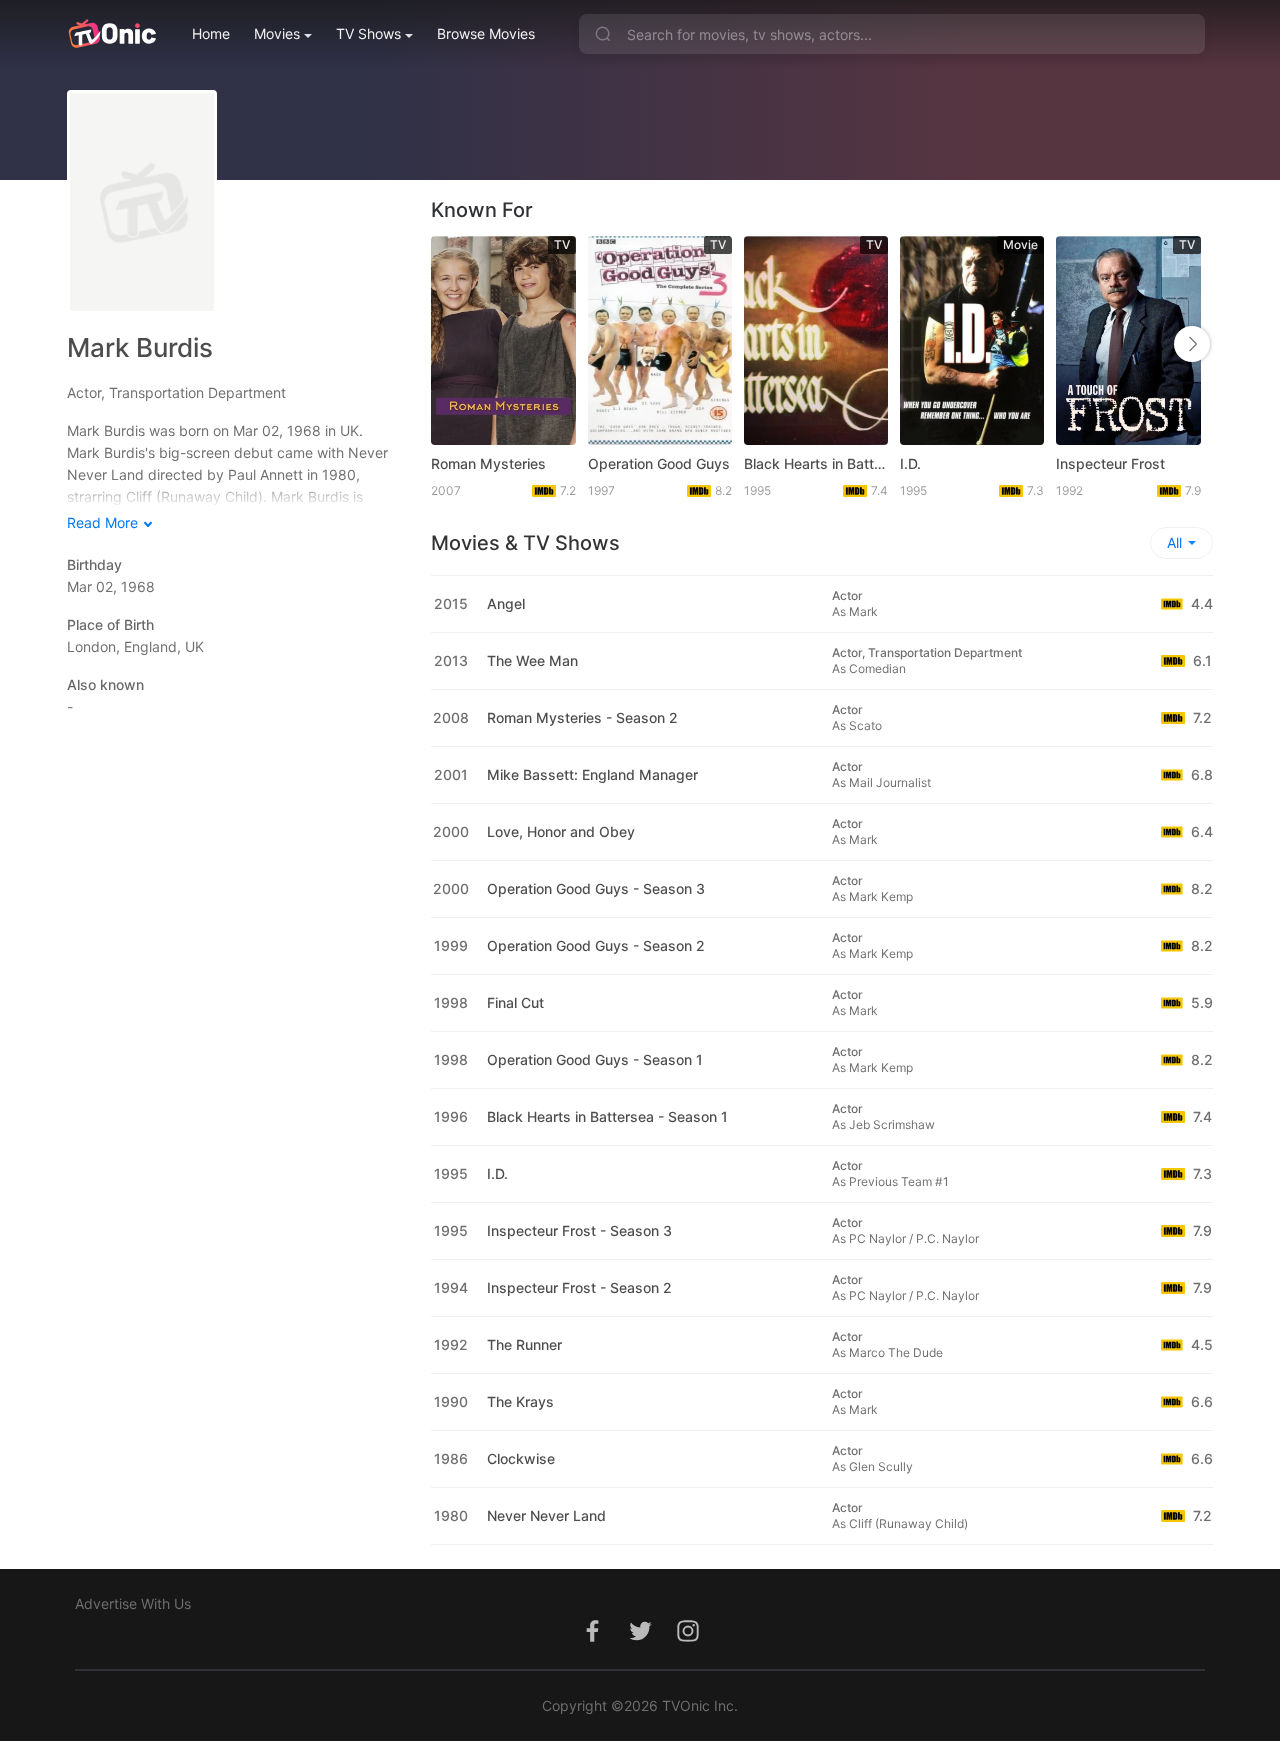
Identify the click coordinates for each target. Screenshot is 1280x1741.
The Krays (520, 1401)
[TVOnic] (111, 34)
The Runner (524, 1344)
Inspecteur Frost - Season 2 (579, 1287)
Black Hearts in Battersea (816, 463)
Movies (277, 33)
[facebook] (592, 1641)
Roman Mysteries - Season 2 (582, 717)
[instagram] (688, 1641)
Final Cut (515, 1002)
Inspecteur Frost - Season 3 (579, 1230)
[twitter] (640, 1641)
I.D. (910, 463)
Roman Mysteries (488, 463)
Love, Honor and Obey (561, 831)
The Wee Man (532, 660)
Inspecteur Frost (1110, 463)
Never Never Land (546, 1515)
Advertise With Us (133, 1603)
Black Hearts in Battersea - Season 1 (607, 1116)
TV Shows (368, 33)
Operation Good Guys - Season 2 (596, 945)
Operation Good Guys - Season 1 (595, 1059)
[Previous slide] (452, 344)
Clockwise (521, 1458)
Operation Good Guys (659, 463)
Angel (506, 603)
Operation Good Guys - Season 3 (596, 888)
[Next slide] (1192, 344)
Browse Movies (486, 33)
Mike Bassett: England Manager (592, 774)
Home (211, 33)
